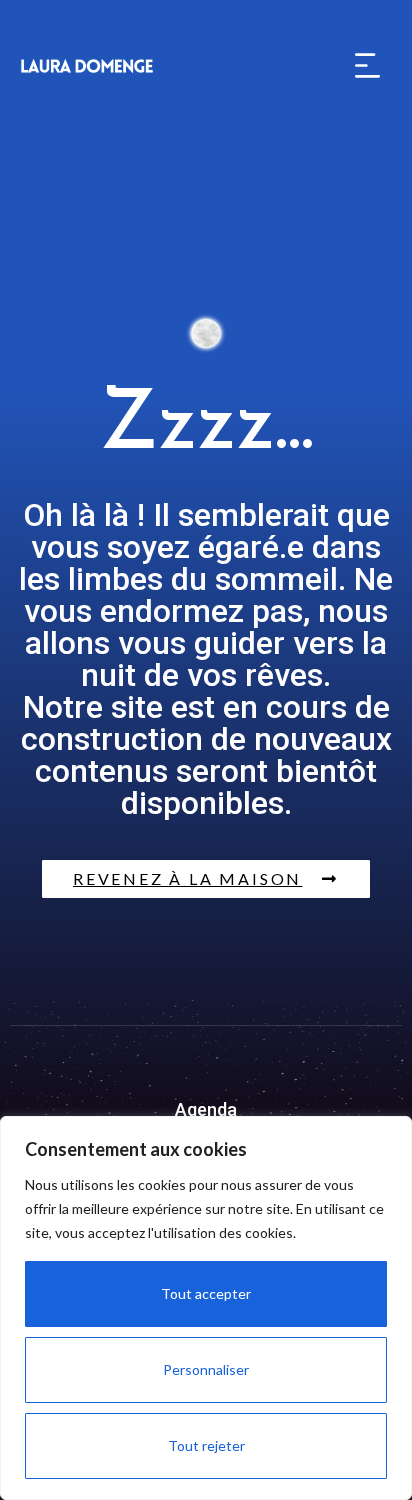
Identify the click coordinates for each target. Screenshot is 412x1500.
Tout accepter (206, 1293)
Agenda (206, 1109)
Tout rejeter (206, 1445)
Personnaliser (206, 1369)
